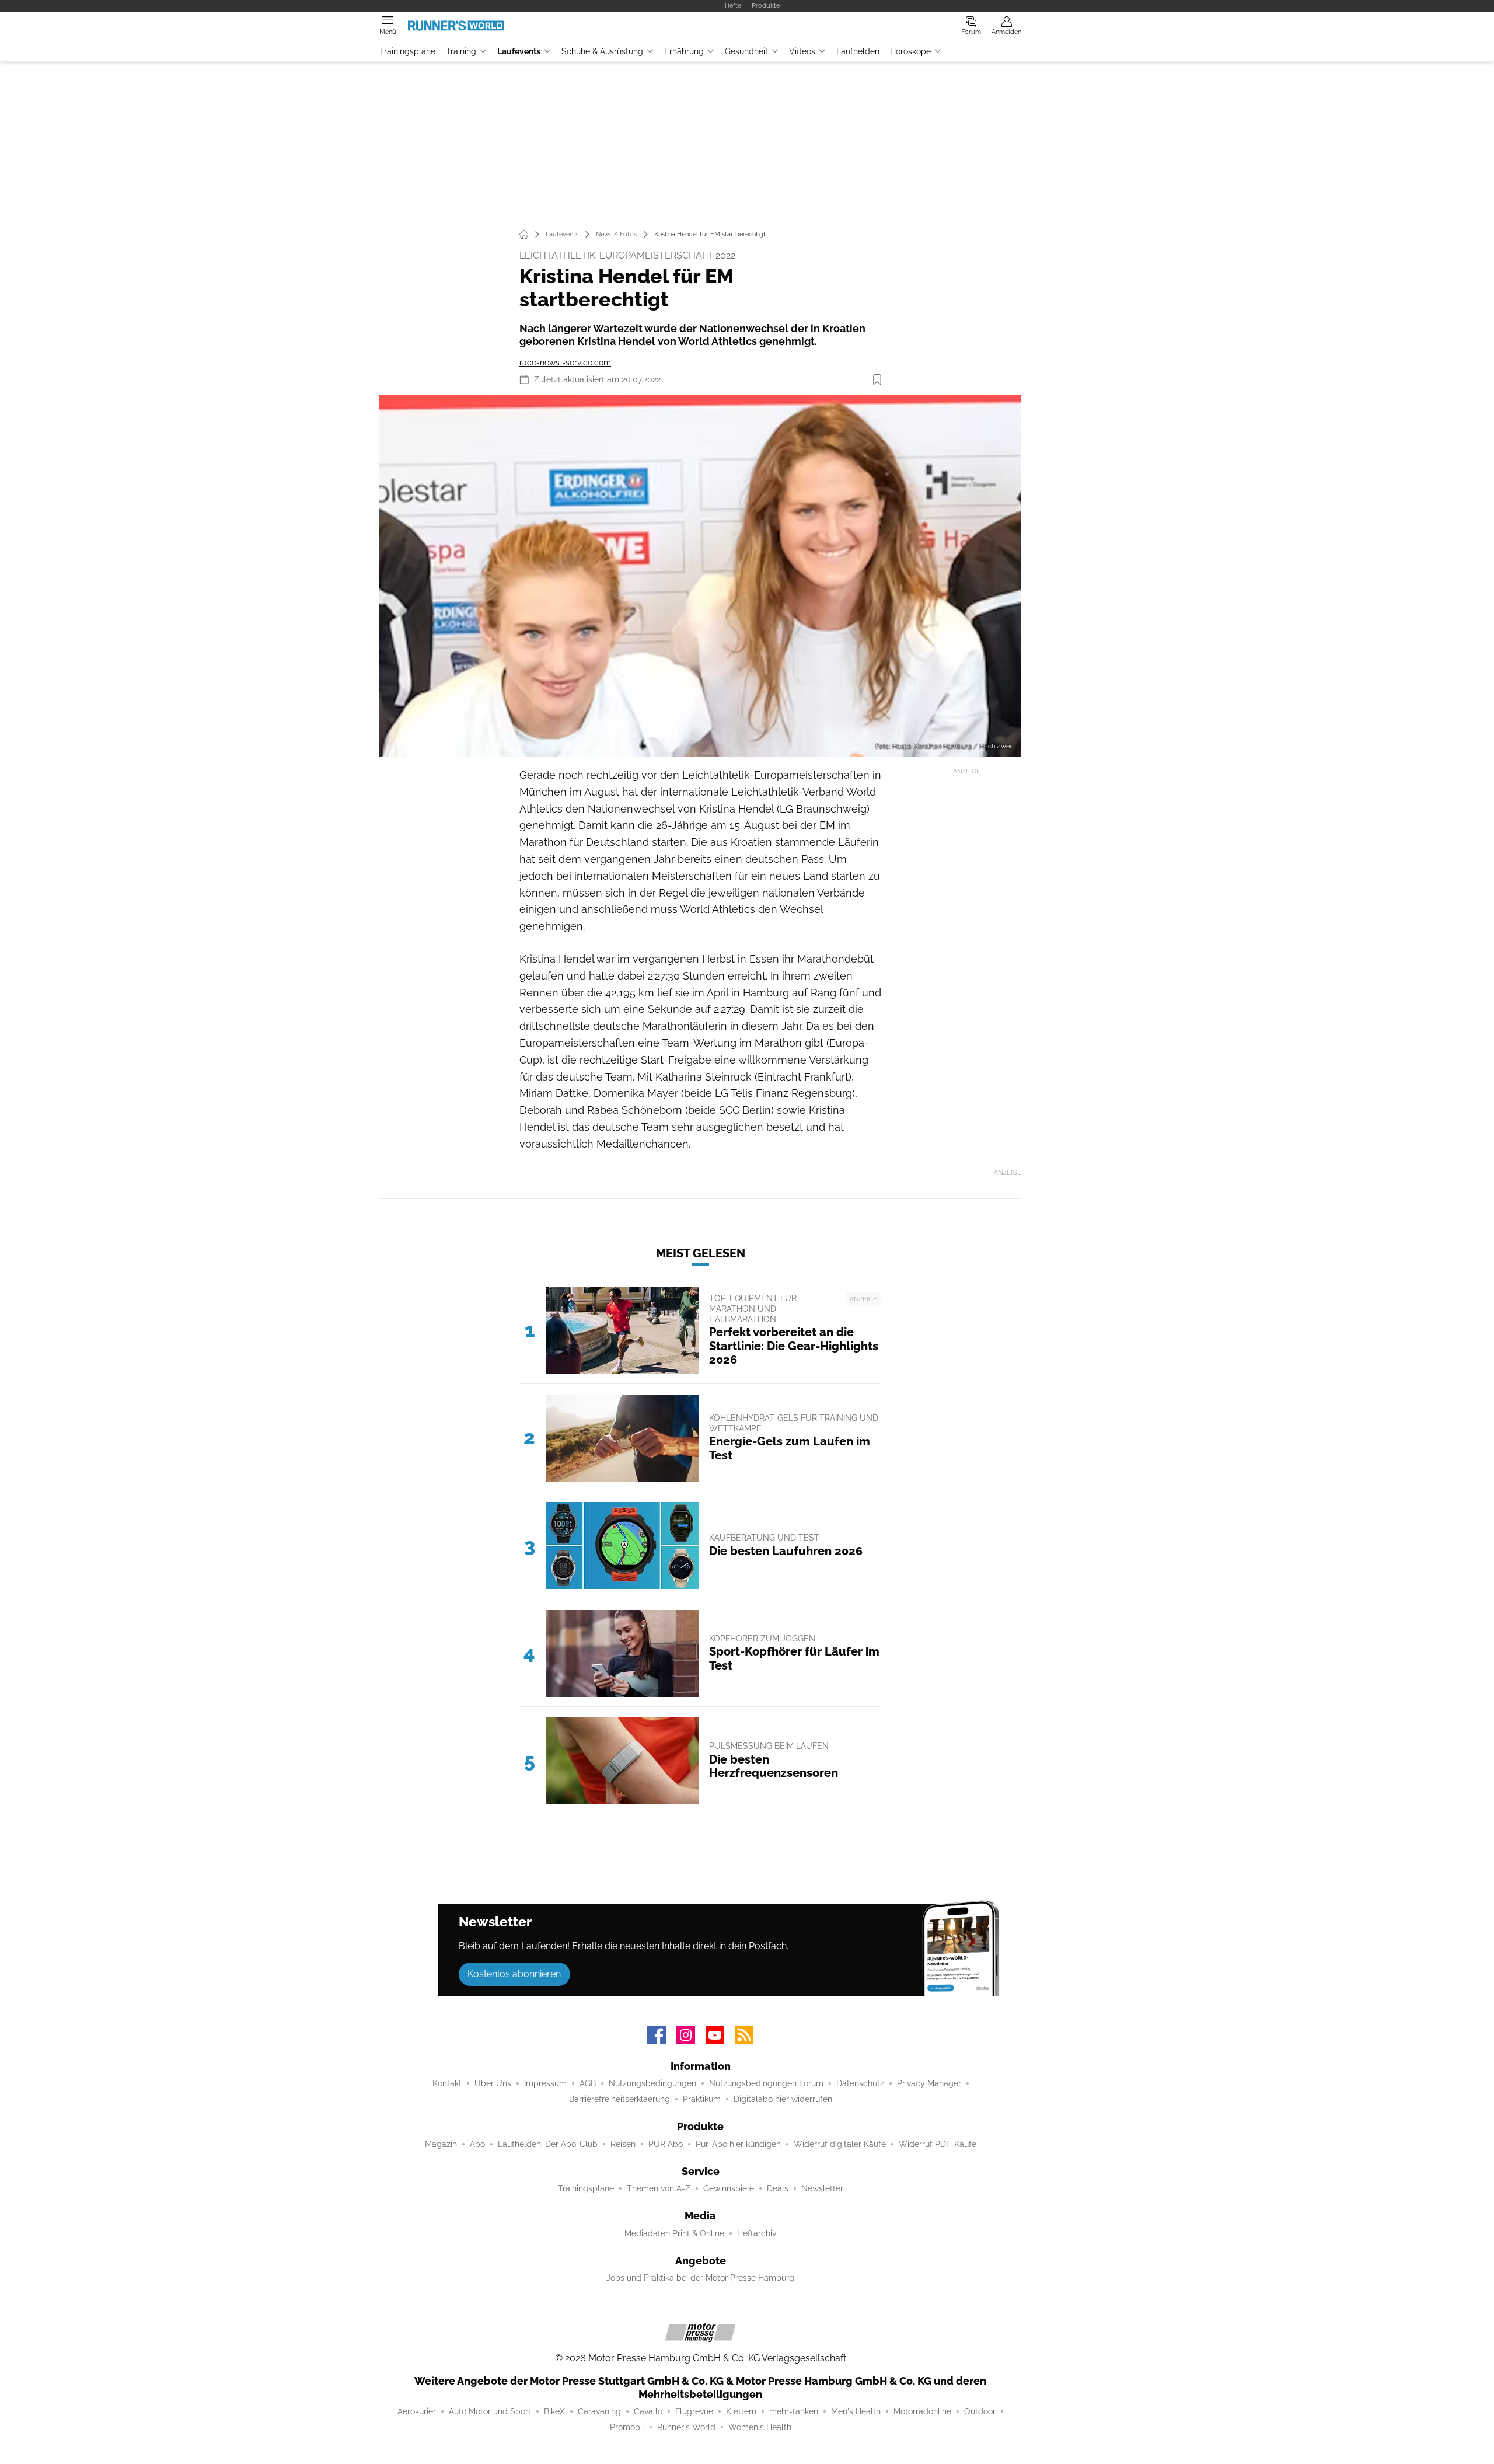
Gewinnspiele (729, 2188)
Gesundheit (746, 51)
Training (461, 51)
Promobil (627, 2427)
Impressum (545, 2083)
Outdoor (980, 2411)
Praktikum (702, 2099)
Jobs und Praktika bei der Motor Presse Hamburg (700, 2278)
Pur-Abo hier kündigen (738, 2144)
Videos (802, 51)
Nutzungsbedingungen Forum (766, 2083)
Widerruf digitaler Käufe (840, 2144)
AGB (588, 2083)
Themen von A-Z (659, 2188)
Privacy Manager (929, 2083)
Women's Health (760, 2427)
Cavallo (648, 2411)
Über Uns (493, 2083)
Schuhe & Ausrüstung (602, 51)
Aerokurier (417, 2411)
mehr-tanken (794, 2411)
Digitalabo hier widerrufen (783, 2099)
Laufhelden (858, 51)
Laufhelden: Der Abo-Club (548, 2144)
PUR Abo (666, 2144)
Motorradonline (922, 2411)
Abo (477, 2144)
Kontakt (447, 2083)
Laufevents (519, 51)
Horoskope (910, 51)
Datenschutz (860, 2083)
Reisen (623, 2144)
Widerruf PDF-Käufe (938, 2144)
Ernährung (684, 51)
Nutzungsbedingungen (652, 2083)
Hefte (733, 5)
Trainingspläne (407, 51)
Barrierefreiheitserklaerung (619, 2099)
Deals (778, 2188)
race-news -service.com (565, 363)
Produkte (766, 5)
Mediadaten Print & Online (674, 2233)
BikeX (554, 2411)
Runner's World (686, 2427)
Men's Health (856, 2411)
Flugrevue (694, 2411)
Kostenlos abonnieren (514, 1974)
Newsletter (822, 2188)
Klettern (741, 2411)
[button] (700, 576)
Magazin (441, 2144)
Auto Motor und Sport (490, 2411)
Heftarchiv (757, 2233)
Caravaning (599, 2411)
